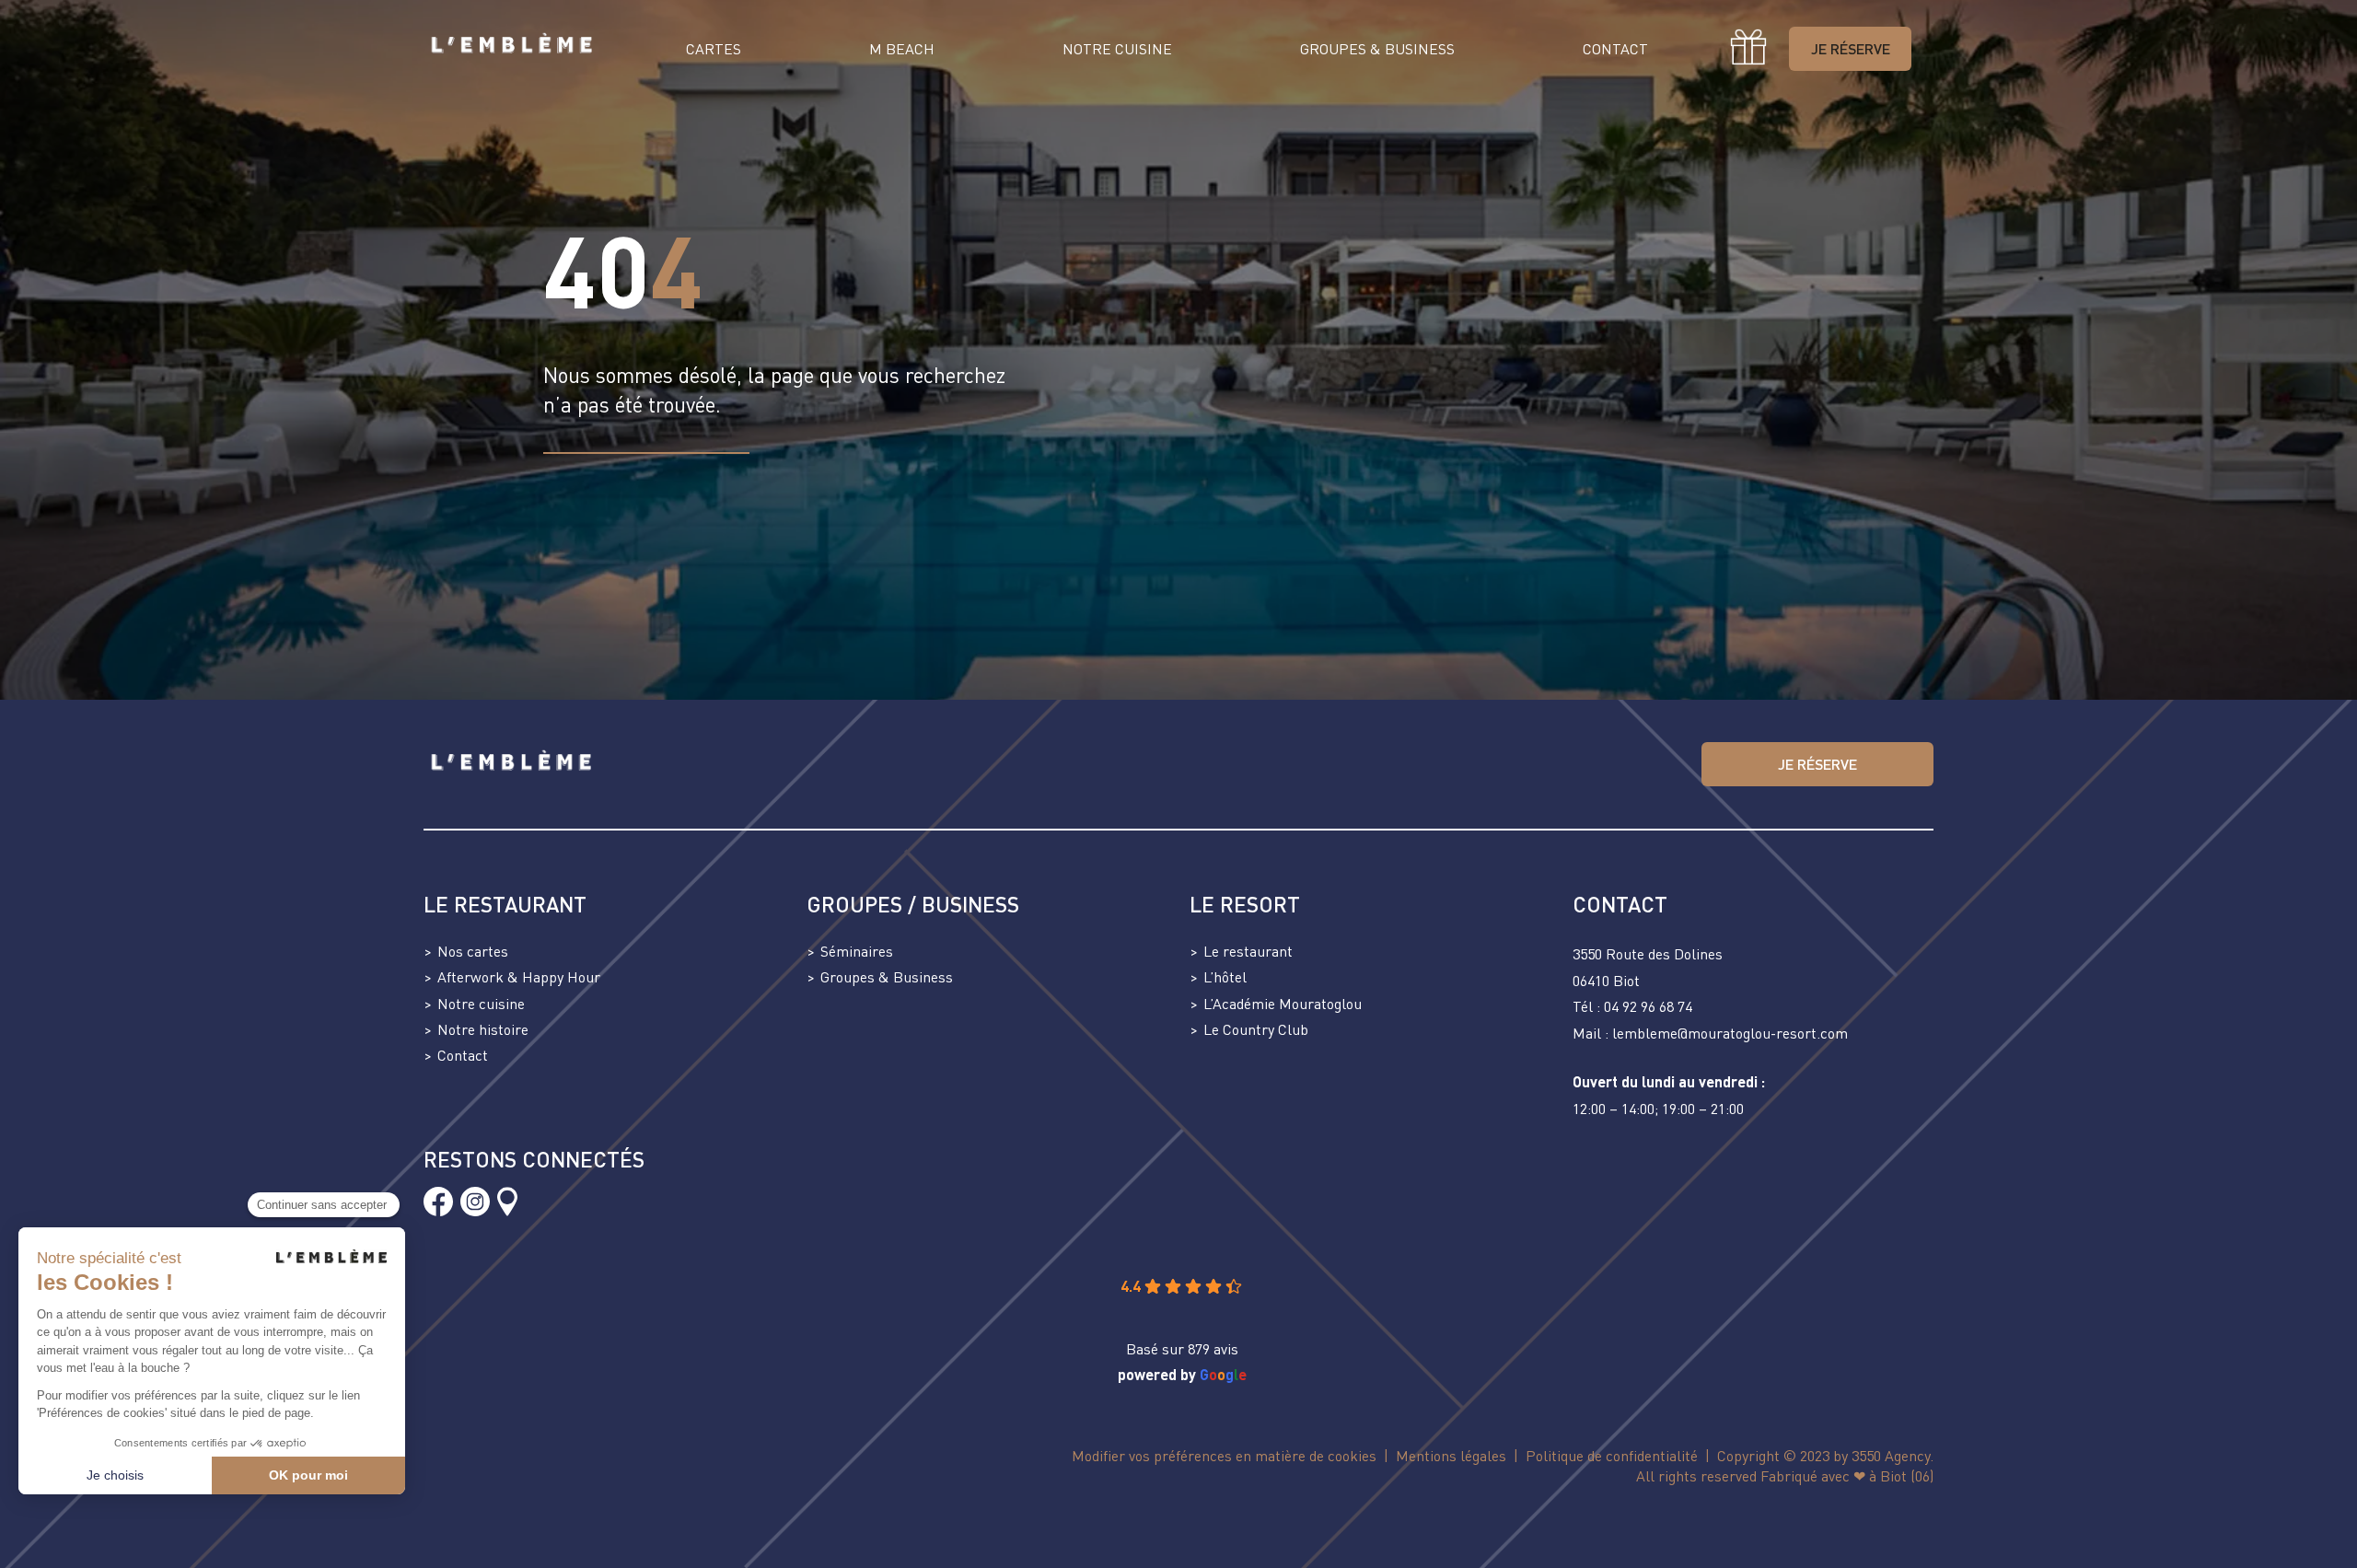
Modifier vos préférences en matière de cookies (1224, 1456)
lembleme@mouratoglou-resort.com (1730, 1033)
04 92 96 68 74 (1648, 1006)
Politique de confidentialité (1612, 1456)
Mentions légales (1451, 1456)
